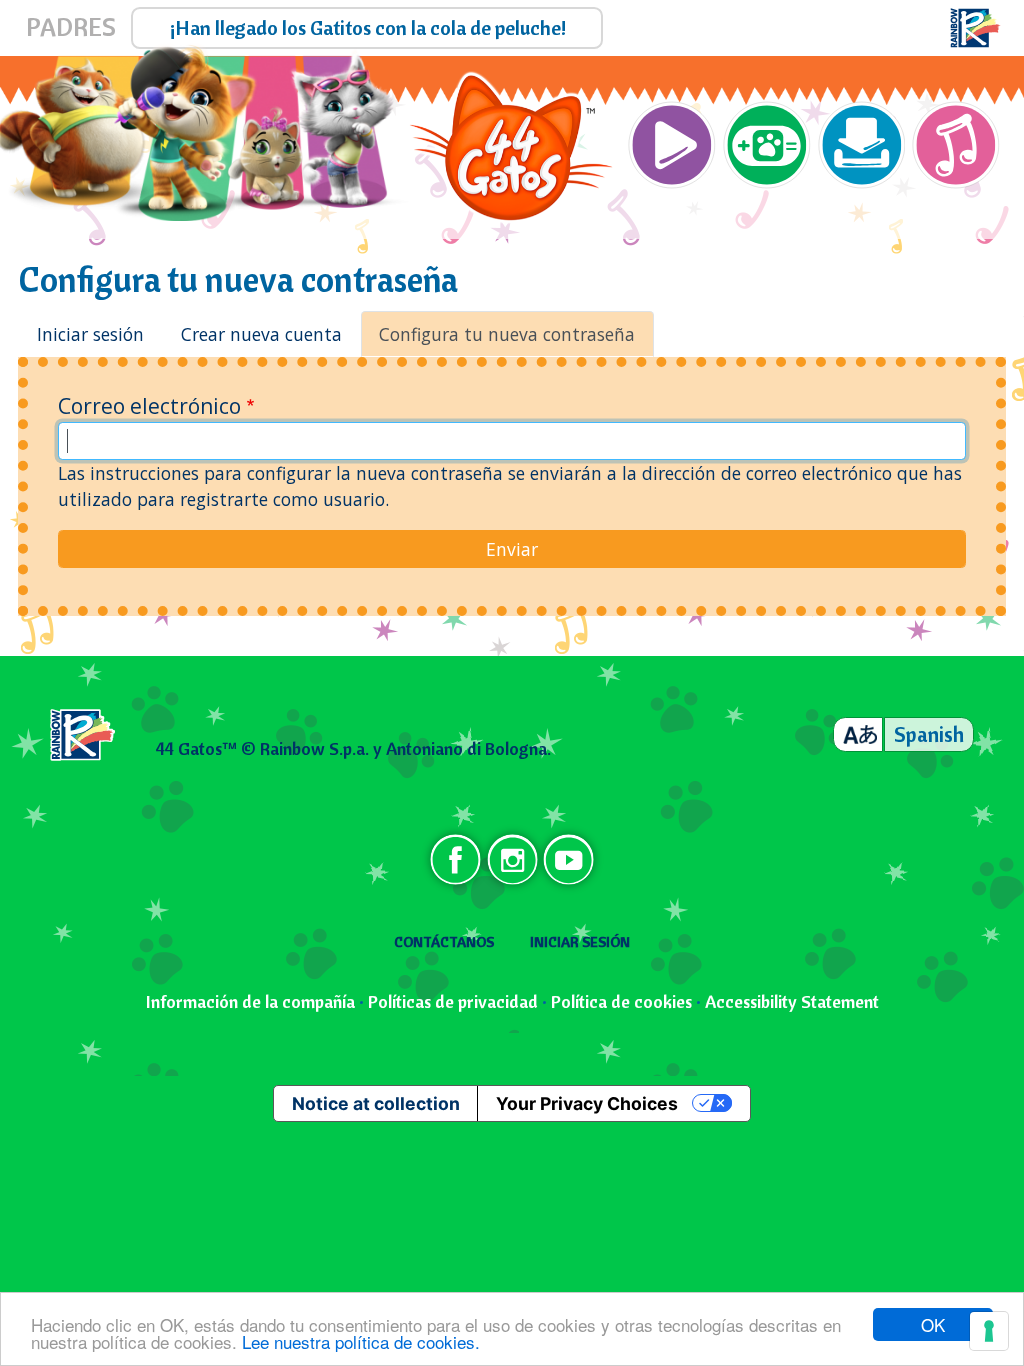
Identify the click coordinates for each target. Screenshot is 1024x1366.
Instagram (512, 860)
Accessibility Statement (792, 1001)
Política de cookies (621, 1001)
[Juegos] (766, 148)
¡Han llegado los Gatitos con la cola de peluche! (368, 27)
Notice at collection (376, 1103)
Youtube (568, 860)
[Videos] (672, 148)
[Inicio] (511, 148)
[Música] (956, 148)
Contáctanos (444, 942)
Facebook (456, 860)
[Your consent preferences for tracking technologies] (989, 1331)
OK (933, 1324)
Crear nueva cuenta (261, 334)
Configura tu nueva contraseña (507, 334)
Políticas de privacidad (453, 1001)
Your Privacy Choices (587, 1103)
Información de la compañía (250, 1001)
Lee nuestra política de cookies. (361, 1341)
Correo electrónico (149, 405)
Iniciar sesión (90, 334)
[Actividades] (861, 148)
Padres (71, 27)
